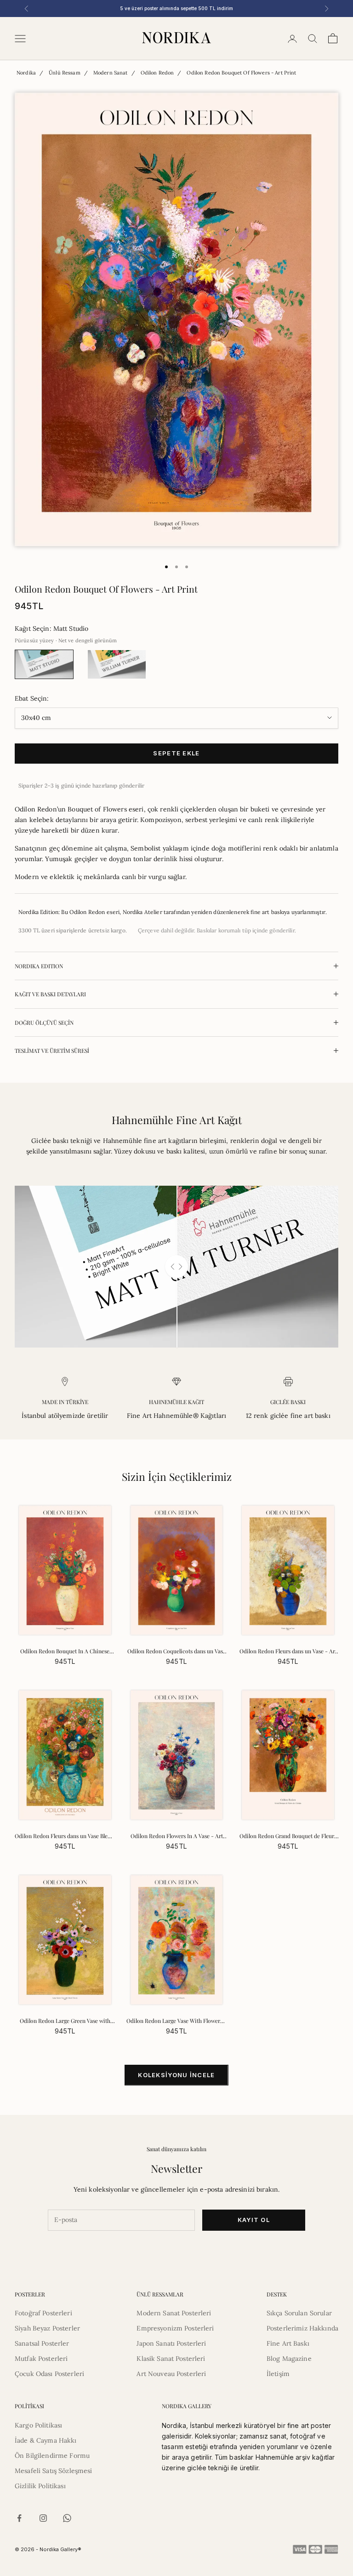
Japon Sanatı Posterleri (171, 2343)
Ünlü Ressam (65, 73)
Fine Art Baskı (288, 2343)
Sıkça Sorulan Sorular (299, 2313)
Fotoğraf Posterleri (43, 2313)
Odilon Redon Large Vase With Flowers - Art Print (176, 2021)
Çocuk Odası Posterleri (49, 2374)
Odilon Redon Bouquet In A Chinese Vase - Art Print (65, 1651)
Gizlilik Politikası (40, 2486)
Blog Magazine (289, 2359)
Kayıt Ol (254, 2220)
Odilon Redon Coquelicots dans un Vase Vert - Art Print (176, 1651)
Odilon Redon (157, 73)
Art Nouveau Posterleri (171, 2374)
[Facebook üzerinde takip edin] (19, 2518)
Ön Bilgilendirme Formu (52, 2456)
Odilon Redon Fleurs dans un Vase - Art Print (288, 1651)
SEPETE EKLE (176, 753)
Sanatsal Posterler (42, 2343)
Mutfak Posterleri (41, 2359)
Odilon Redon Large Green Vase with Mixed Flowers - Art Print (65, 2021)
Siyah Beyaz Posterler (47, 2328)
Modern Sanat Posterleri (174, 2313)
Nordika (26, 73)
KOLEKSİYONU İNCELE (176, 2075)
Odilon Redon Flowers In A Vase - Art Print (177, 1836)
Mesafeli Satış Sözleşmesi (54, 2471)
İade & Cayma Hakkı (46, 2440)
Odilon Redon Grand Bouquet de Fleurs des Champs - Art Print (288, 1836)
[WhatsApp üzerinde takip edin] (67, 2518)
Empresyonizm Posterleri (175, 2328)
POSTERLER (30, 2294)
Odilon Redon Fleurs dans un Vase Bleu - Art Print (65, 1836)
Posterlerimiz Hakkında (302, 2328)
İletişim (278, 2374)
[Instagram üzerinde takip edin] (43, 2518)
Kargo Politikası (38, 2425)
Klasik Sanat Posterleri (171, 2359)
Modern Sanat (111, 73)
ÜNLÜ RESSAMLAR (160, 2294)
